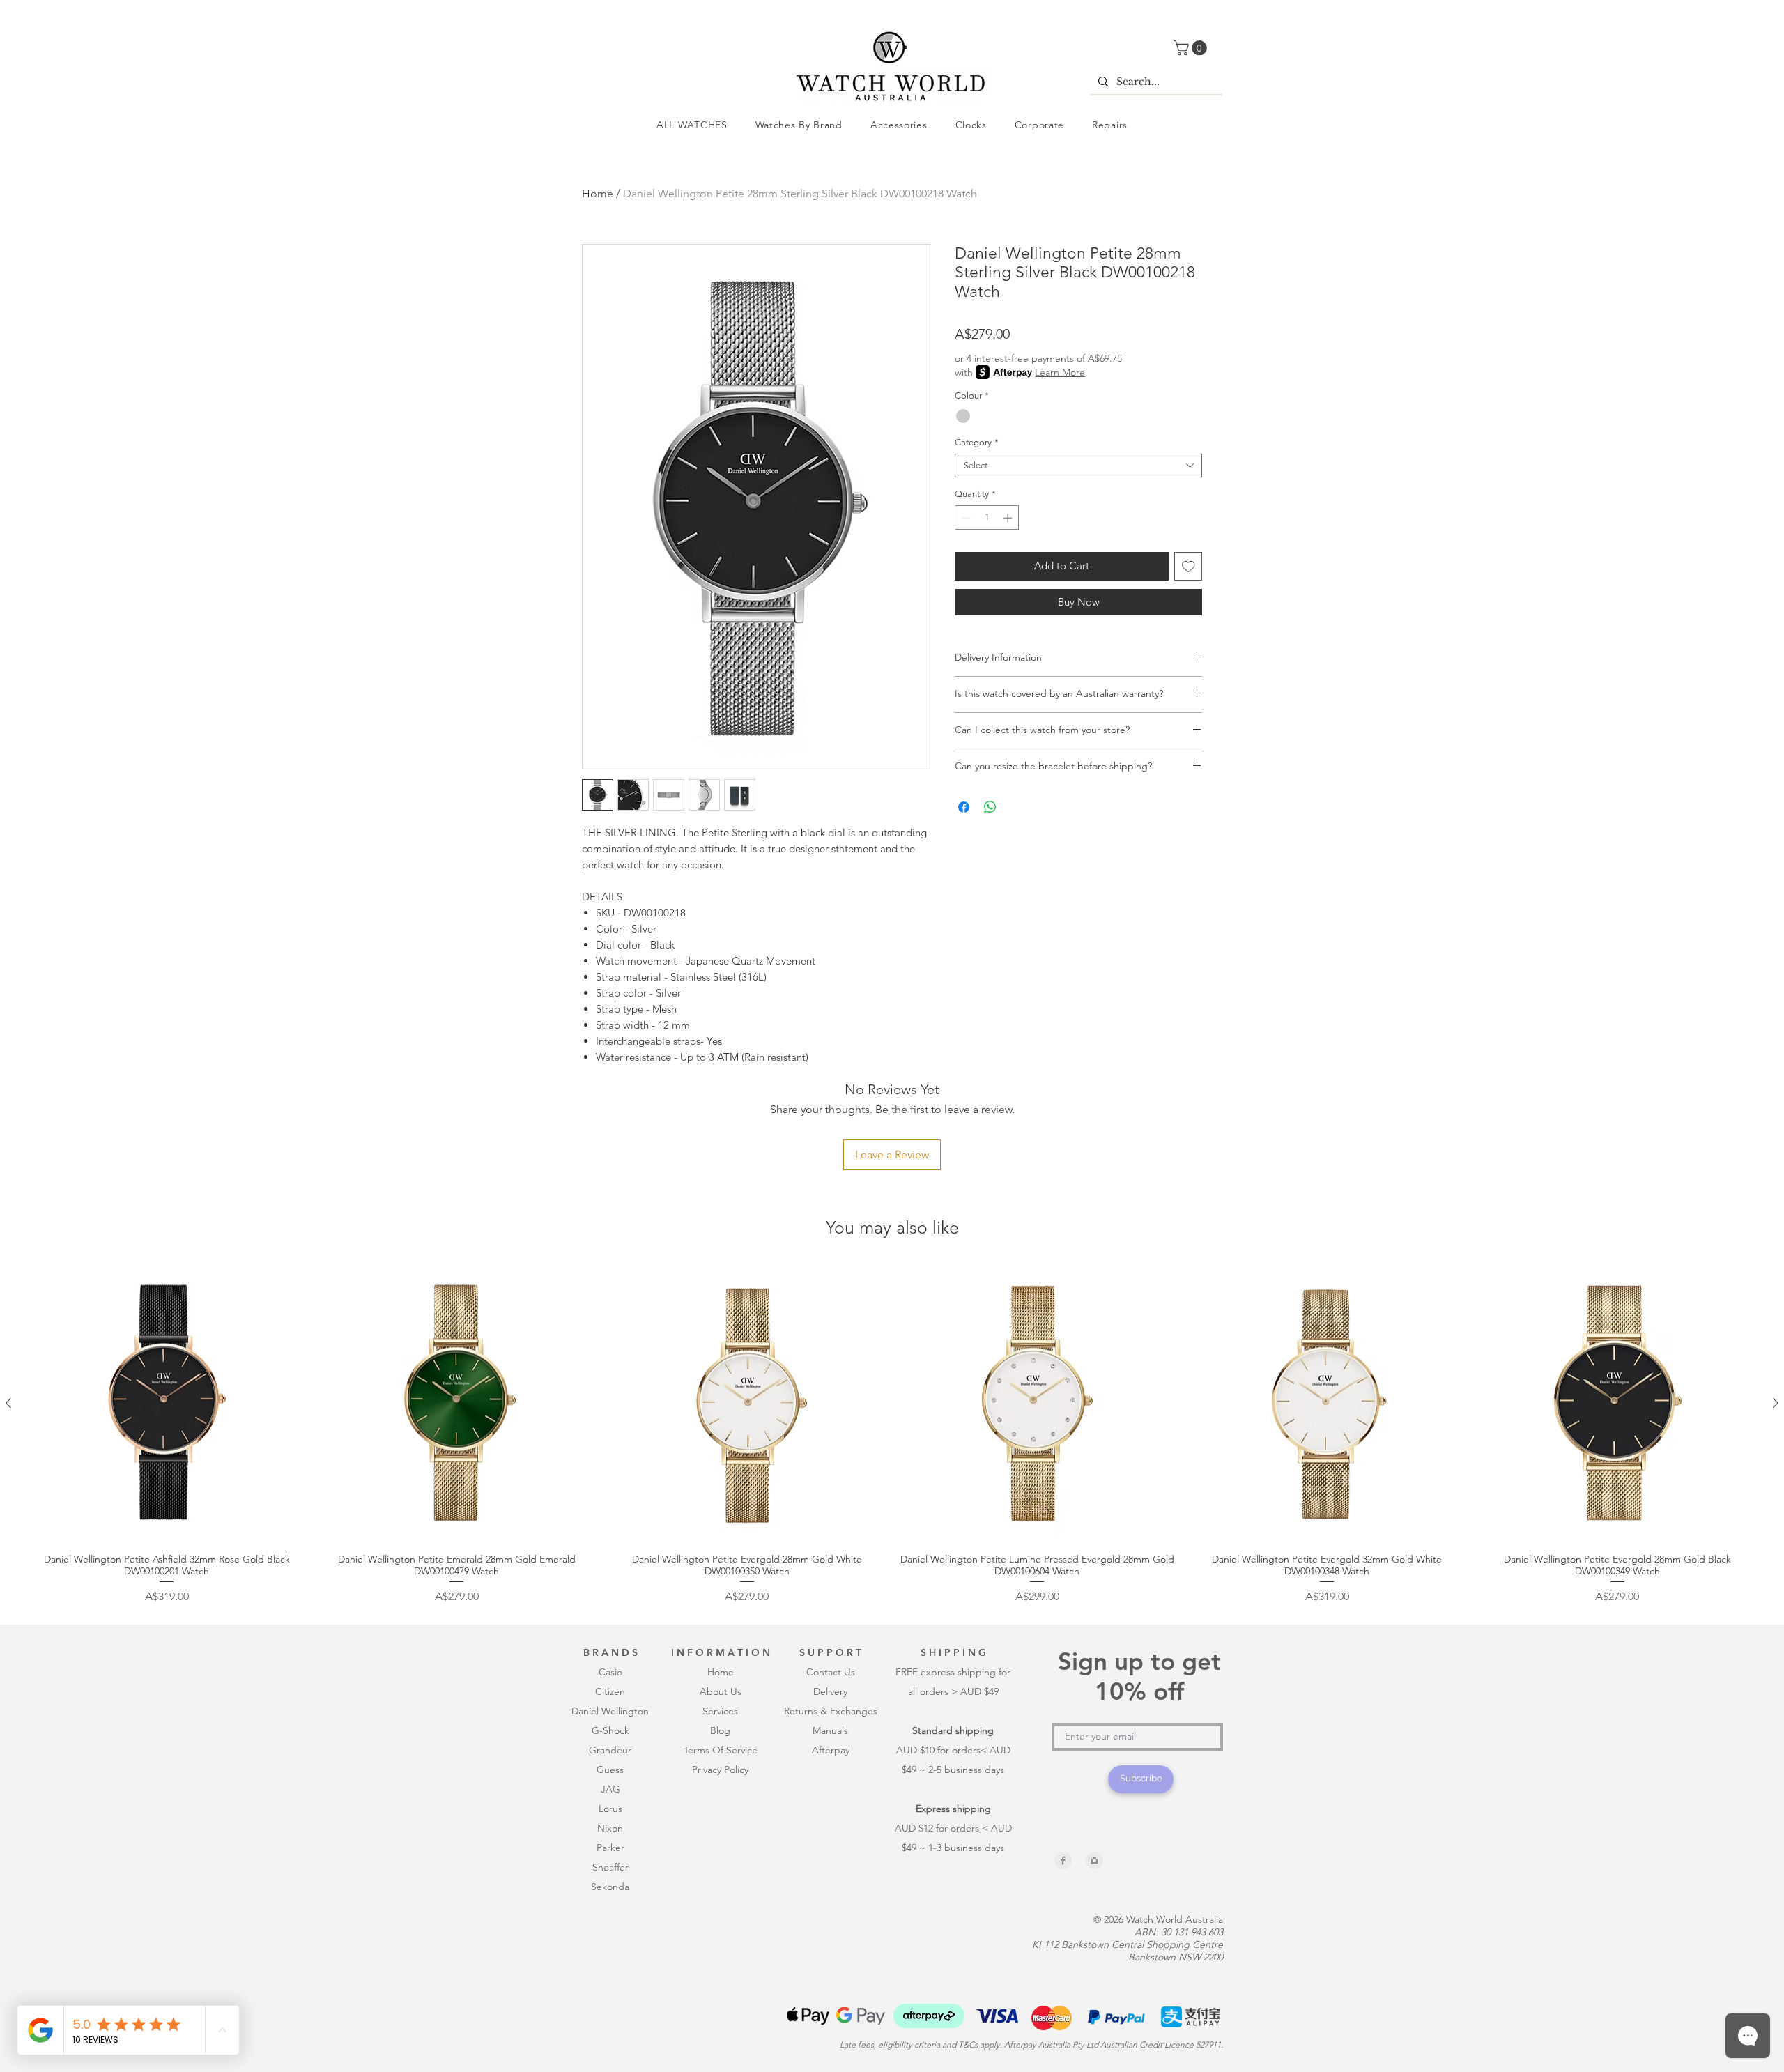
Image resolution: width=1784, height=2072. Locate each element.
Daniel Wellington (610, 1711)
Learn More (1060, 372)
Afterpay (831, 1750)
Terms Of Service (721, 1750)
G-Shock (610, 1730)
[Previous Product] (8, 1403)
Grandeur (610, 1750)
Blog (720, 1730)
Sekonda (610, 1887)
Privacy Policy (720, 1770)
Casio (610, 1672)
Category (977, 442)
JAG (610, 1789)
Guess (610, 1770)
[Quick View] (167, 1404)
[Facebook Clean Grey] (1063, 1860)
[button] (1192, 48)
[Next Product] (1776, 1403)
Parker (610, 1848)
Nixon (610, 1828)
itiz (608, 1691)
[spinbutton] (987, 518)
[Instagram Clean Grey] (1094, 1860)
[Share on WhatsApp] (990, 807)
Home (598, 193)
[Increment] (1009, 518)
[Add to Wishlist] (1189, 566)
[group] (892, 1435)
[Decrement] (965, 518)
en (620, 1691)
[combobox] (1078, 466)
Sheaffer (610, 1867)
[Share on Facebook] (964, 807)
